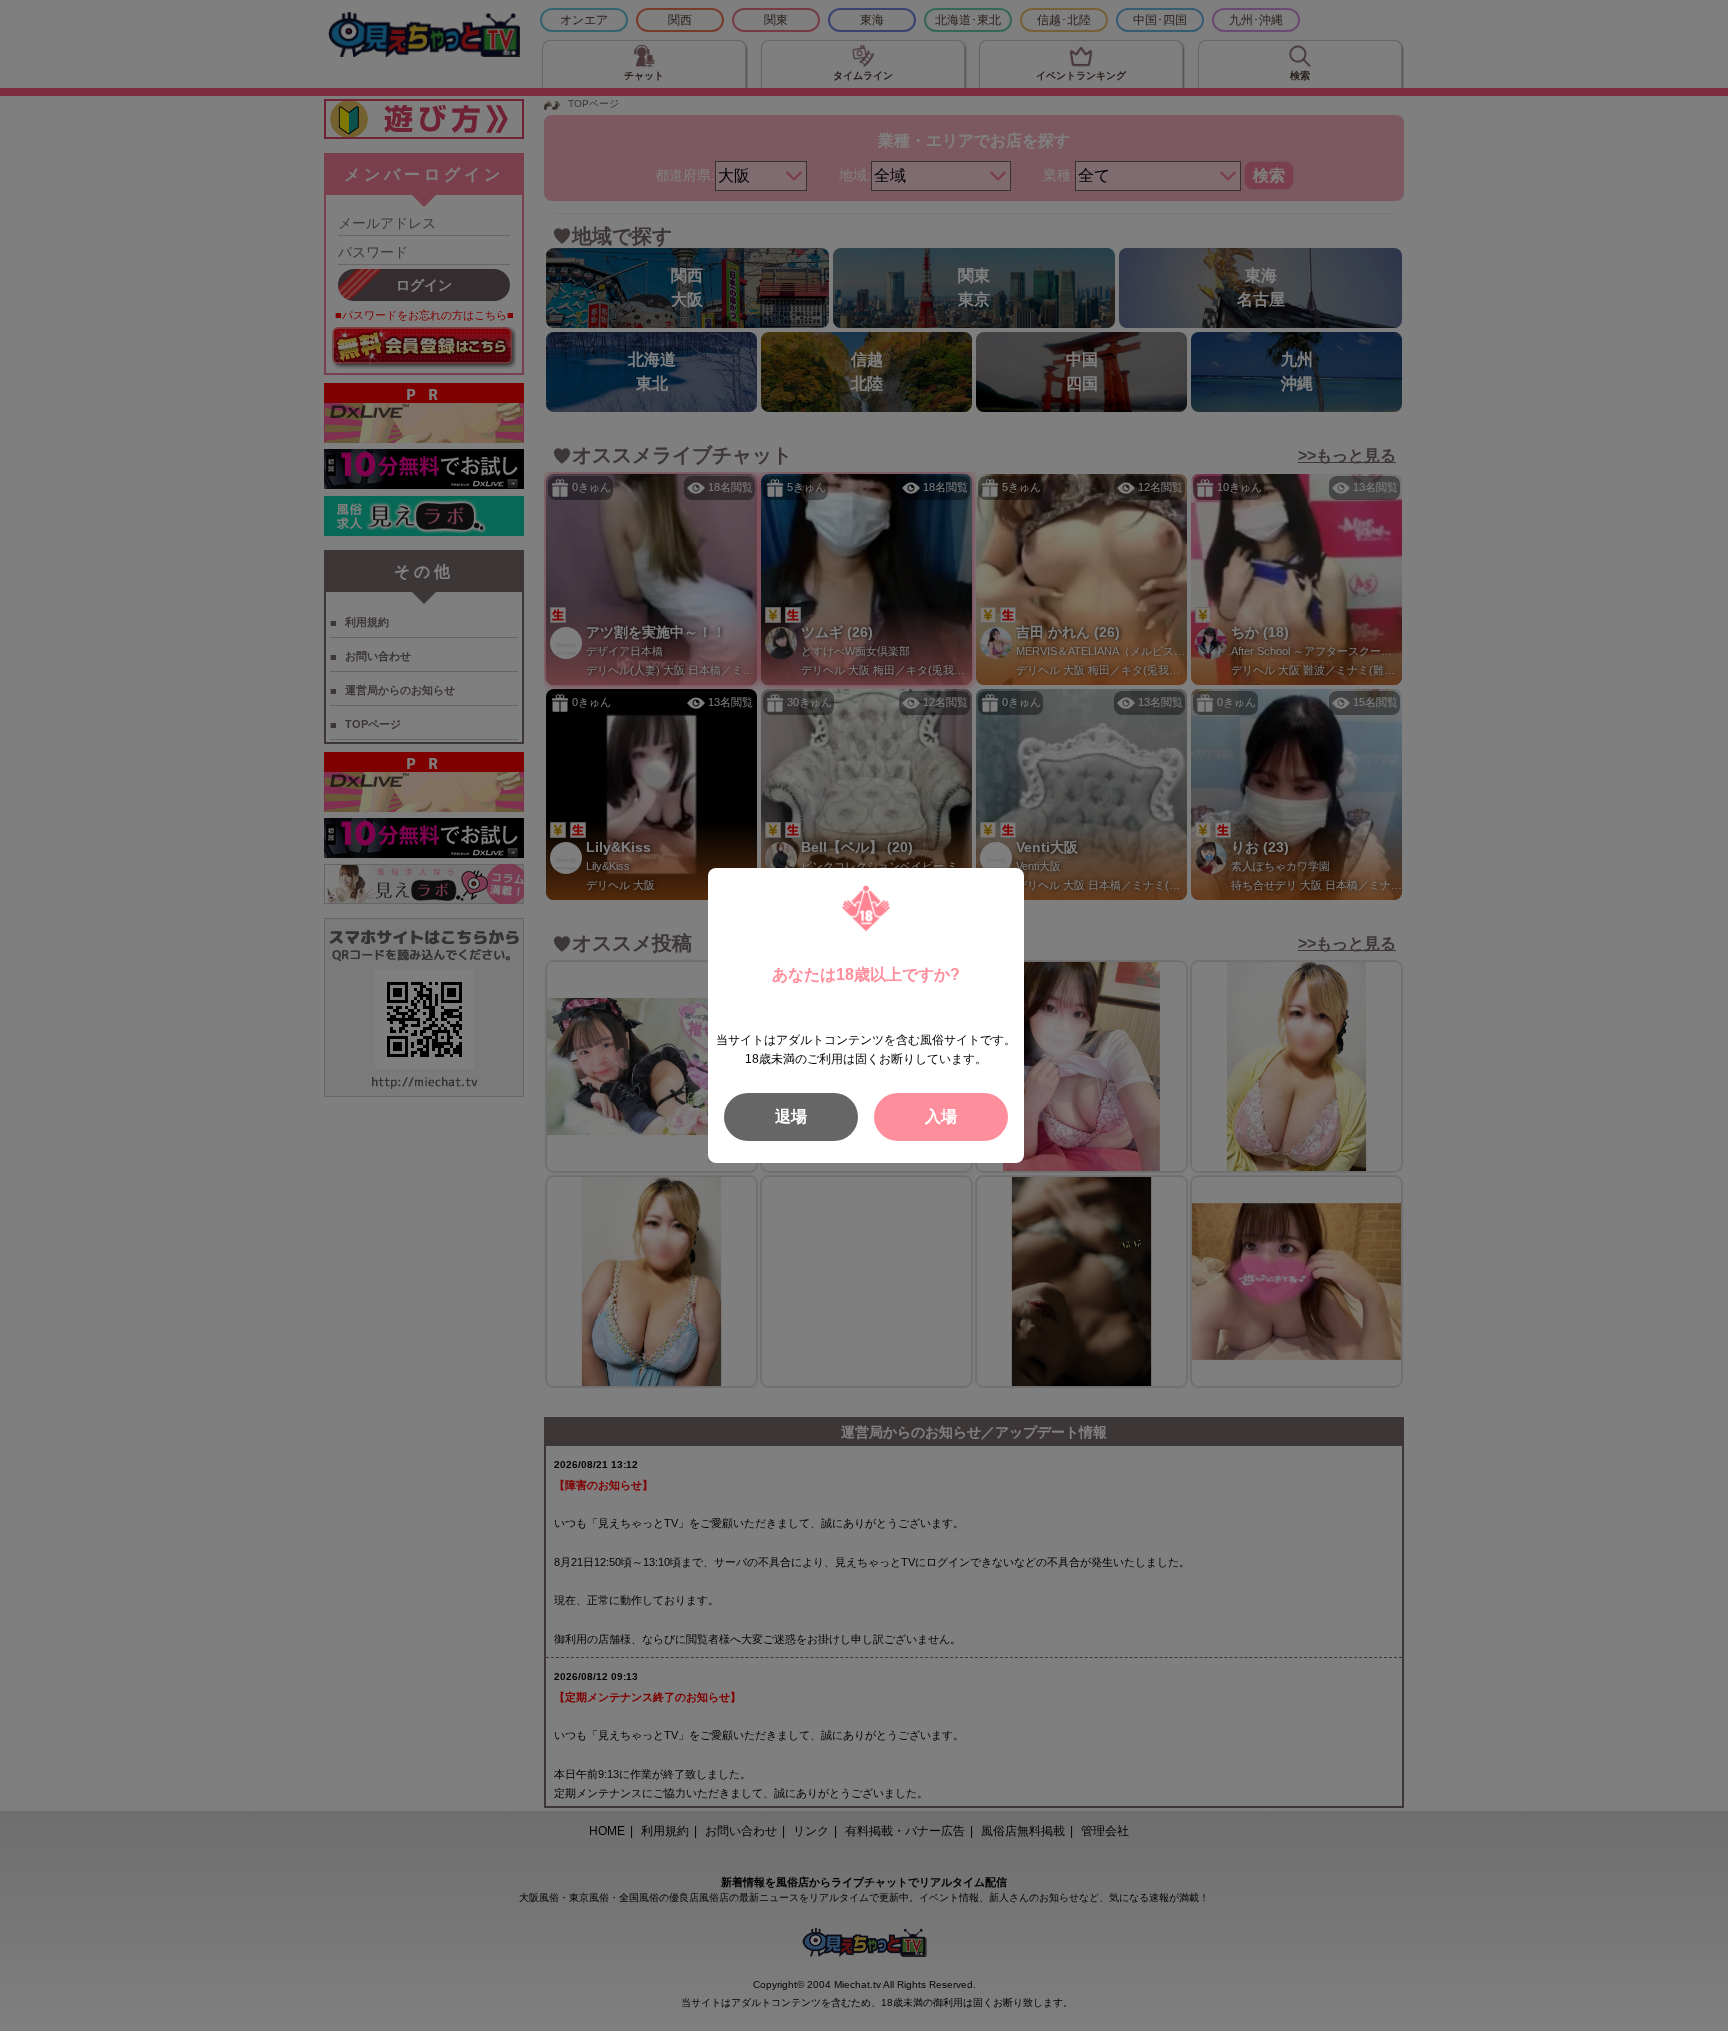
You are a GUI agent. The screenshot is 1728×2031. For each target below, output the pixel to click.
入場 (941, 1116)
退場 (791, 1116)
